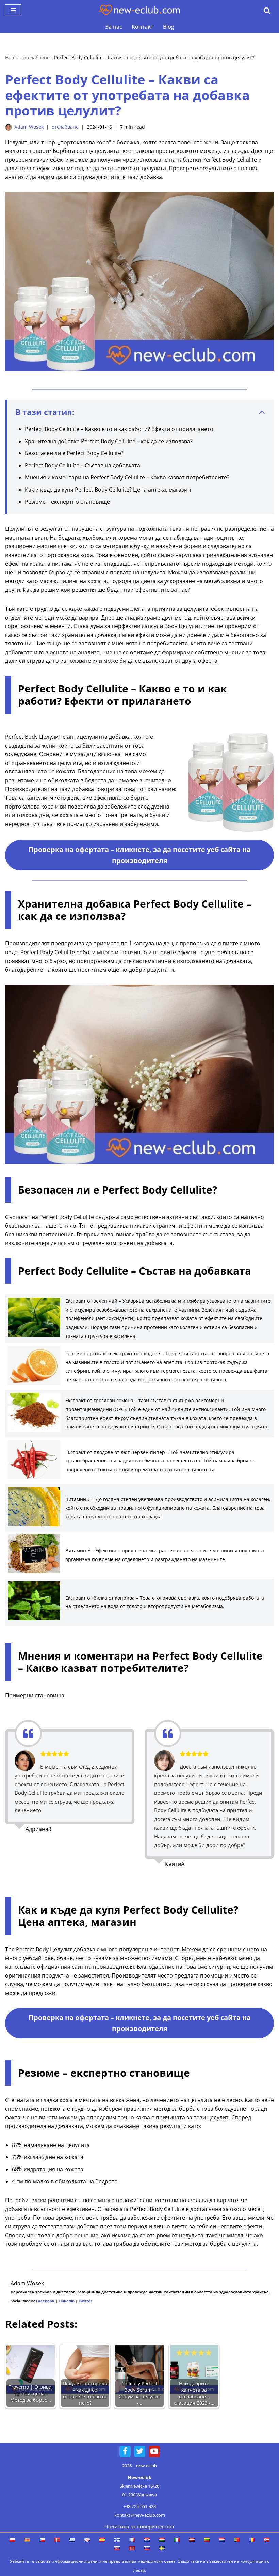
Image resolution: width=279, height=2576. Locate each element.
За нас (114, 27)
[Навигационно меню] (13, 10)
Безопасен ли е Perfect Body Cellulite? (74, 453)
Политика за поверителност (139, 2526)
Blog (169, 27)
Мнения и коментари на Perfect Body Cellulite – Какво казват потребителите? (127, 477)
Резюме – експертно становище (67, 502)
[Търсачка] (267, 10)
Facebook (45, 2301)
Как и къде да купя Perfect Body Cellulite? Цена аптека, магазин (108, 490)
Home (12, 57)
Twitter (85, 2301)
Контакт (143, 27)
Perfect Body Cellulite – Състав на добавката (83, 465)
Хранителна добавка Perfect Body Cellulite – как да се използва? (109, 441)
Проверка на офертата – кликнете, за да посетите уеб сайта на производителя (140, 855)
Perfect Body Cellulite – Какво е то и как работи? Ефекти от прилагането (119, 429)
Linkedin (67, 2301)
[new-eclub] (139, 10)
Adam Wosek (29, 127)
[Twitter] (140, 2451)
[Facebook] (125, 2451)
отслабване (36, 57)
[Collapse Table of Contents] (262, 412)
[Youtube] (154, 2451)
